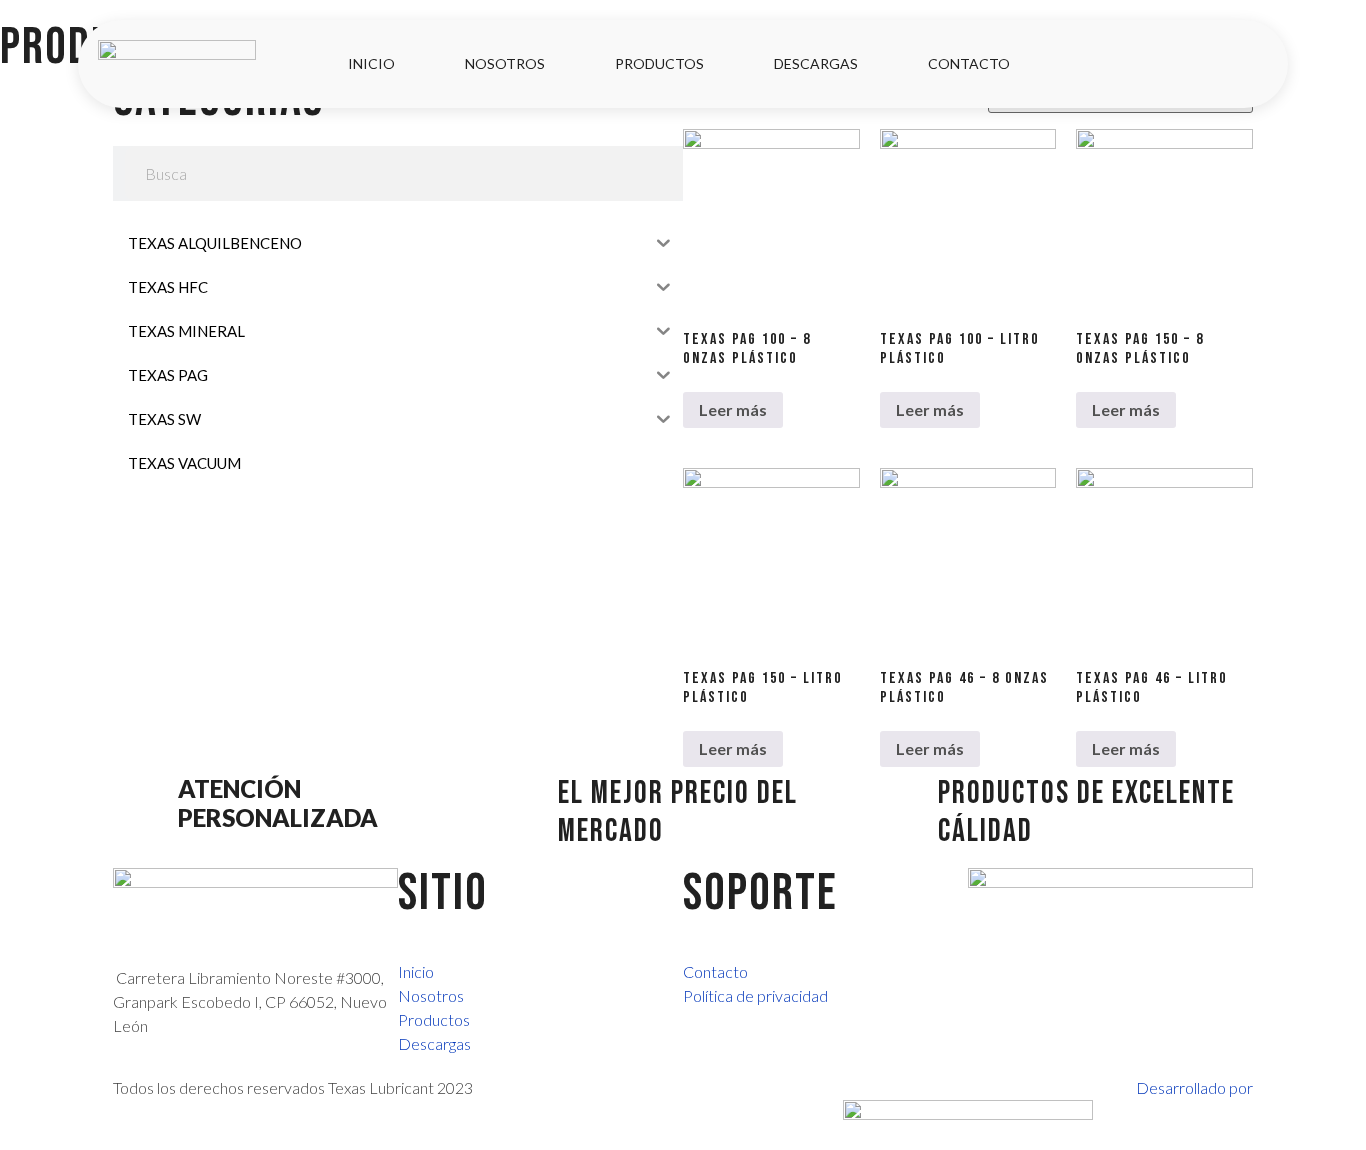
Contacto (969, 63)
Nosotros (505, 63)
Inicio (371, 63)
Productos (659, 63)
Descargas (816, 63)
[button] (1243, 64)
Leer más (733, 409)
